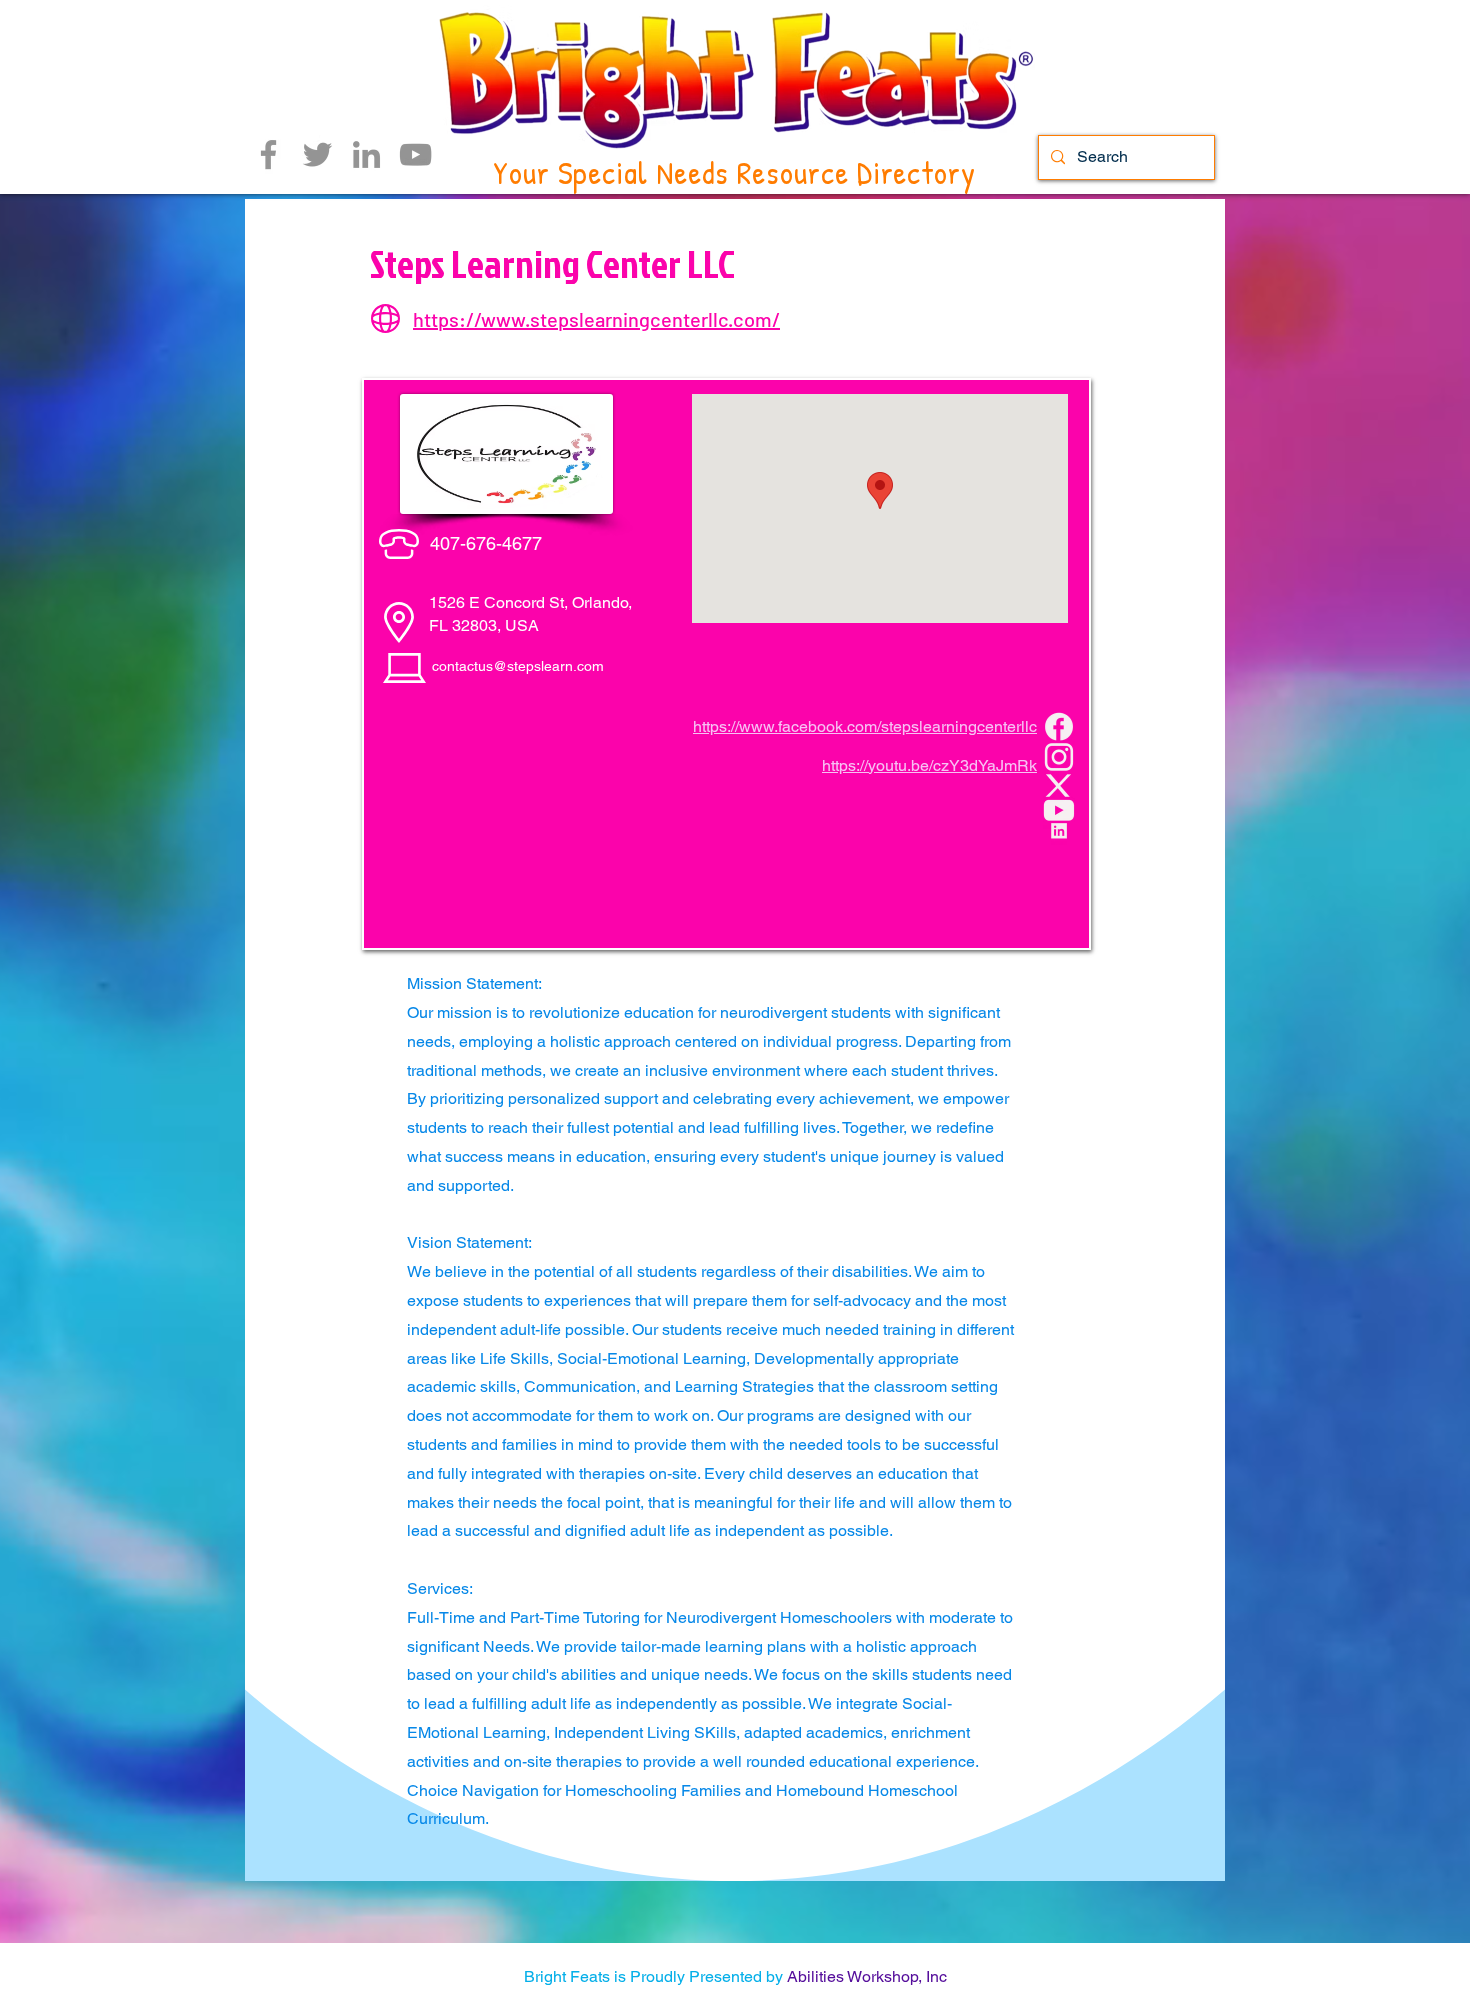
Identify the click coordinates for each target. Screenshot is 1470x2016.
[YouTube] (415, 154)
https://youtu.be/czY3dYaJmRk (929, 765)
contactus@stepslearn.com (518, 666)
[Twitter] (317, 154)
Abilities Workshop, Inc (867, 1976)
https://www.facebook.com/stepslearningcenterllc (865, 726)
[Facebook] (268, 154)
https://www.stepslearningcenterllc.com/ (596, 319)
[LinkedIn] (366, 154)
